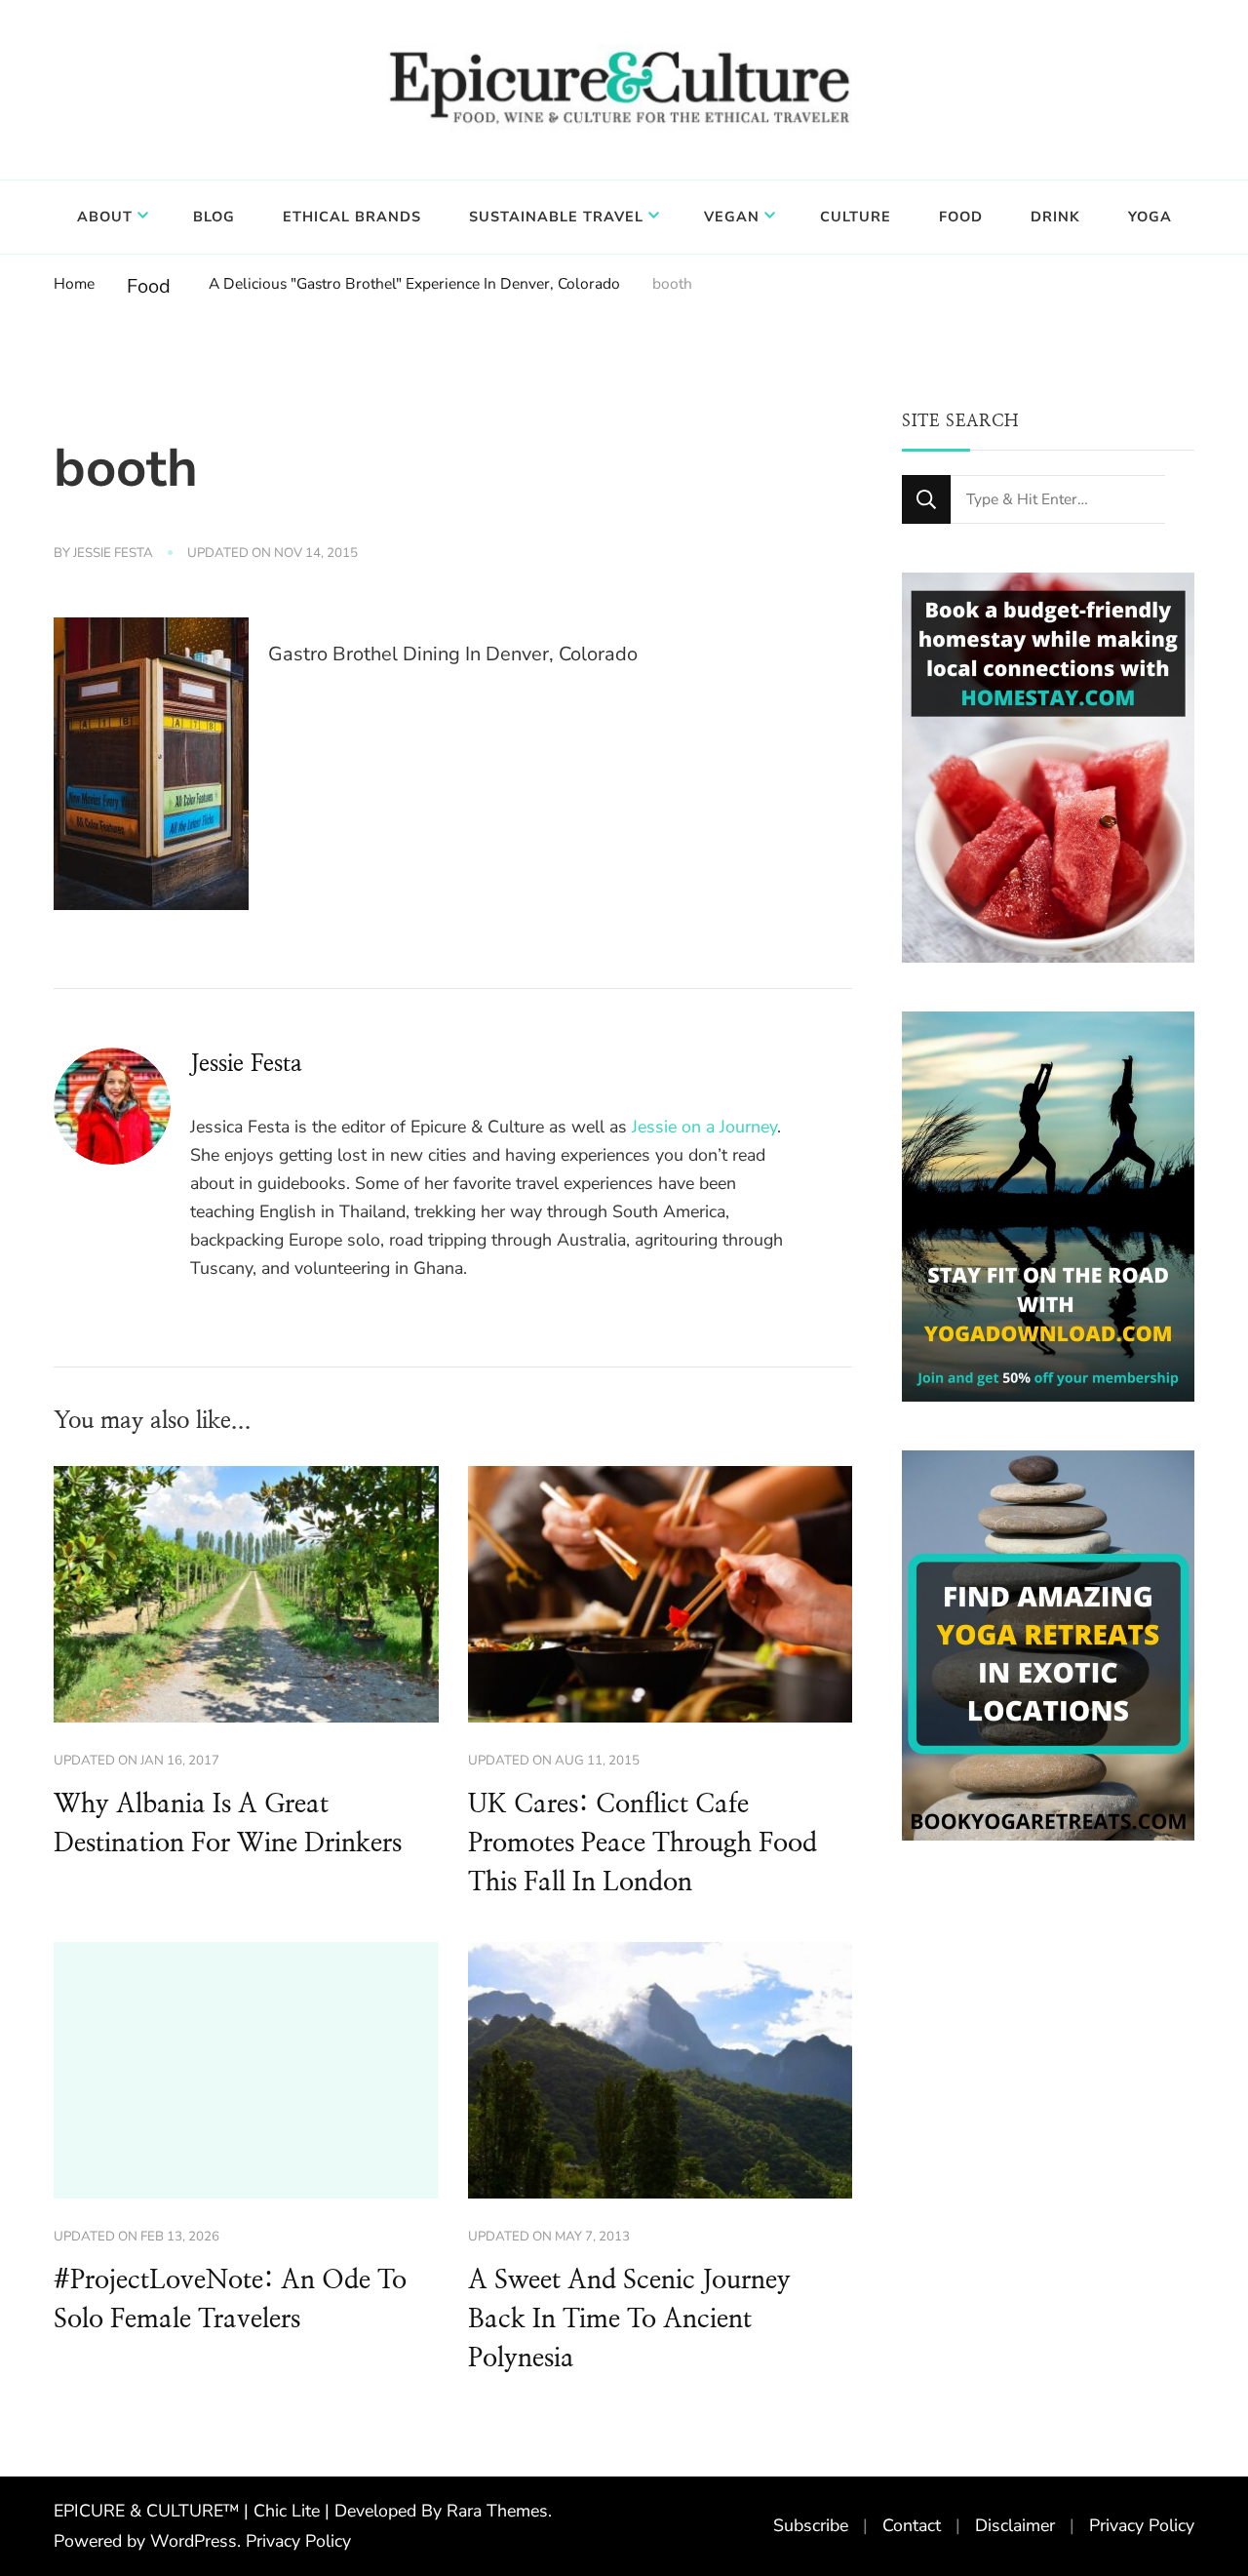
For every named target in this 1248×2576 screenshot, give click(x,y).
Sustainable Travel (556, 217)
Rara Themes (497, 2511)
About (105, 217)
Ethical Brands (352, 217)
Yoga (1150, 217)
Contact (912, 2525)
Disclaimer (1015, 2525)
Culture (856, 217)
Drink (1055, 217)
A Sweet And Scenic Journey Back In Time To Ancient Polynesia (629, 2319)
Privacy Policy (298, 2541)
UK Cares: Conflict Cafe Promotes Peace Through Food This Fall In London (643, 1843)
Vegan (732, 217)
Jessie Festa (113, 553)
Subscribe (811, 2525)
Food (961, 217)
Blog (214, 217)
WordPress (194, 2541)
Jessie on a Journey (704, 1127)
